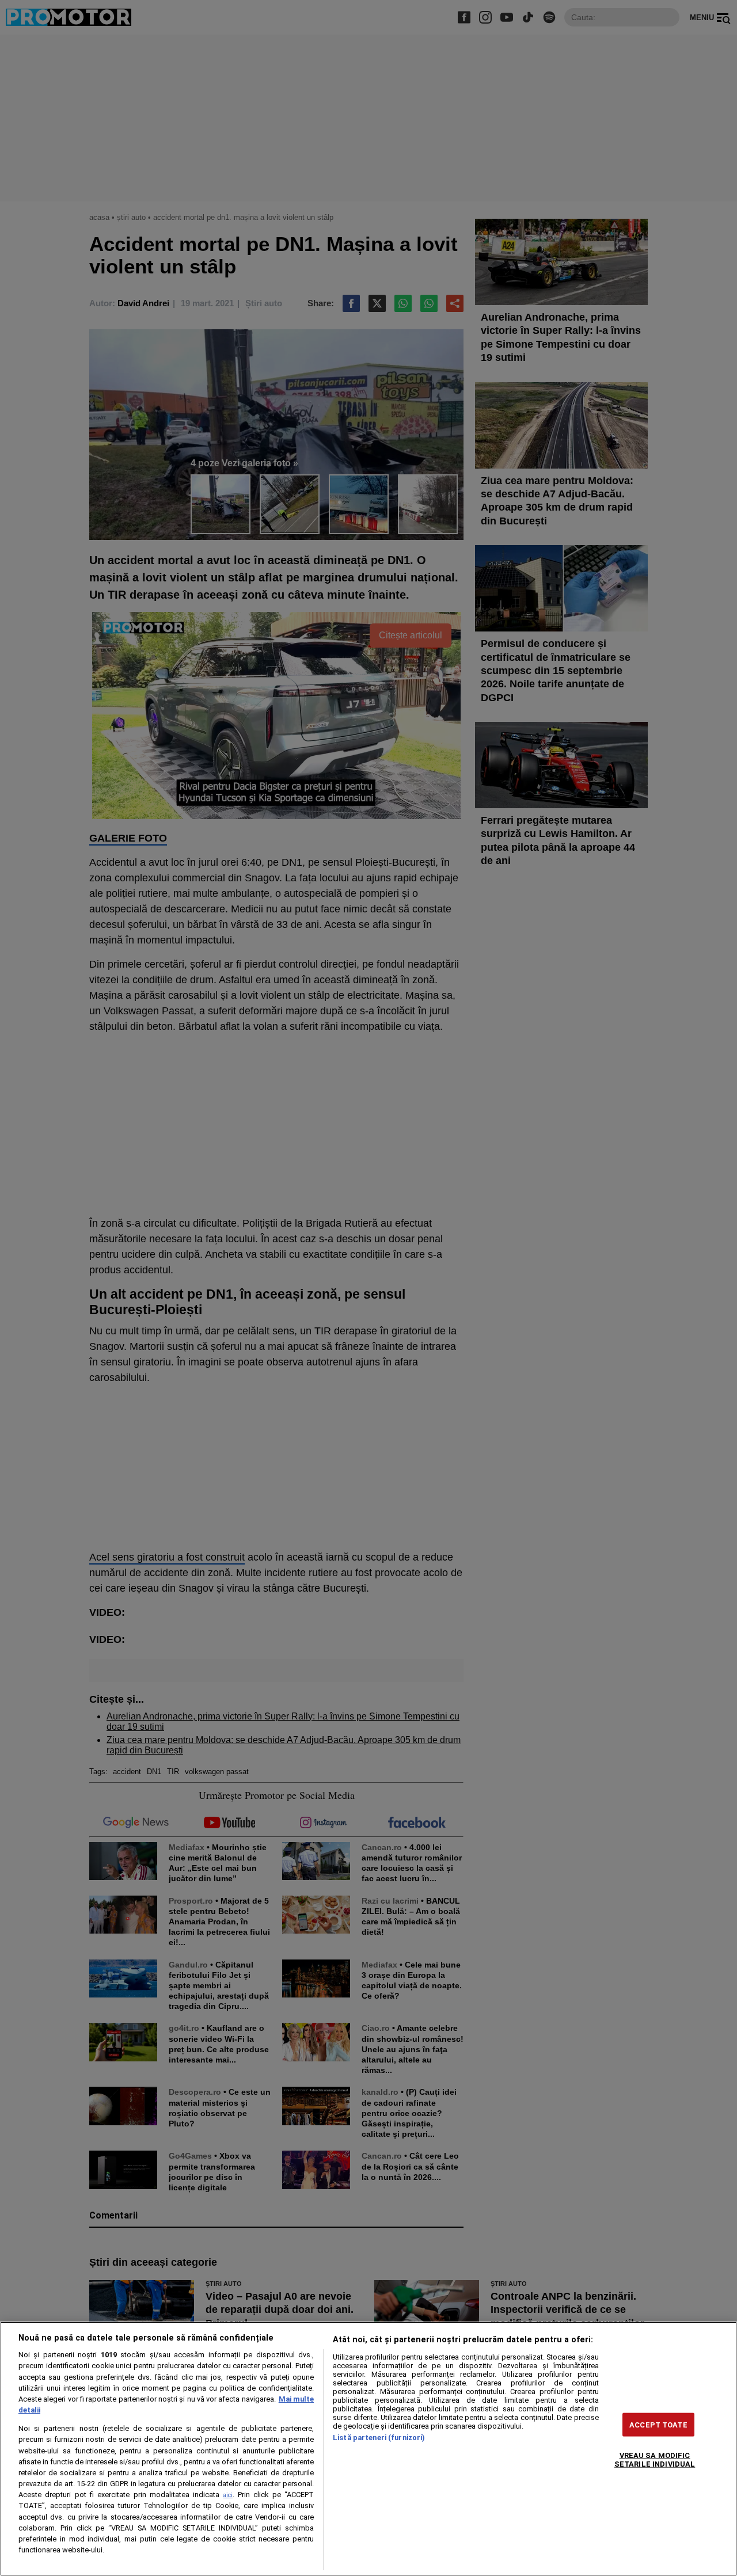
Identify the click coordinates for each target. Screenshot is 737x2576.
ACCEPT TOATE (658, 2424)
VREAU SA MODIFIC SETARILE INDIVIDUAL (655, 2459)
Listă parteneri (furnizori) (379, 2438)
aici (228, 2495)
